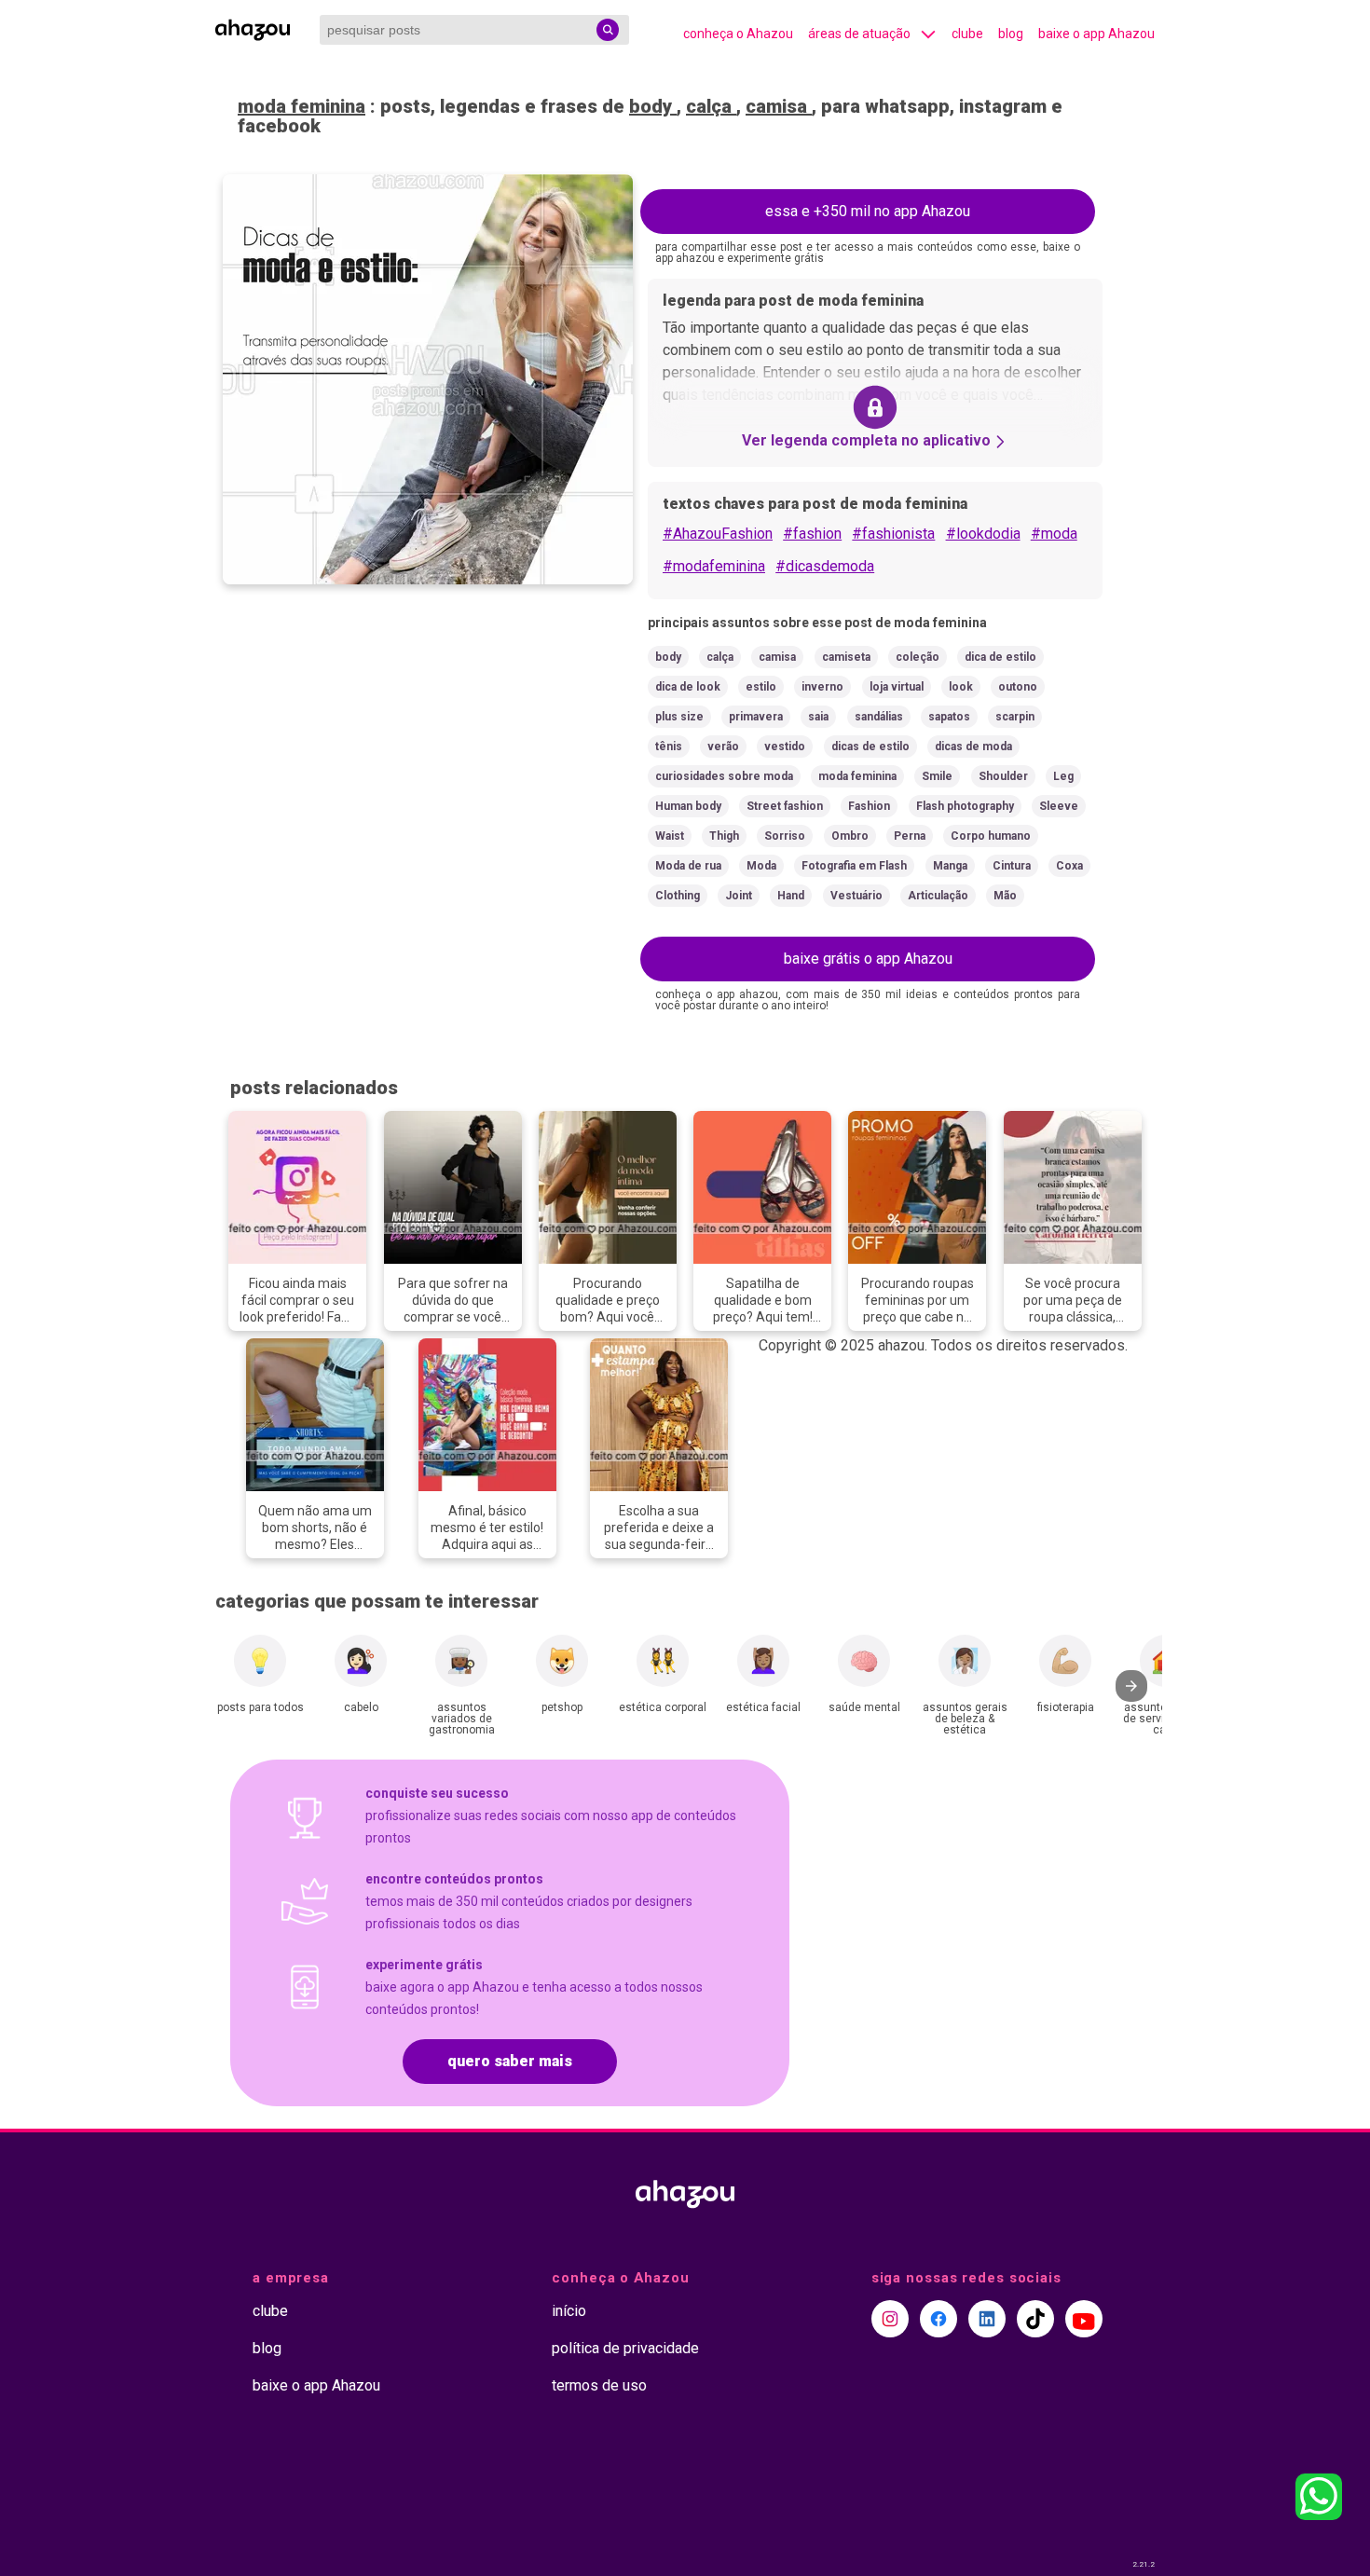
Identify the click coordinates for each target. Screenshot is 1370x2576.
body (653, 106)
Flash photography (965, 806)
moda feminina (301, 106)
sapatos (949, 717)
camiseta (846, 657)
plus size (679, 717)
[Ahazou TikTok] (1035, 2319)
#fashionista (893, 534)
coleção (918, 657)
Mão (1005, 896)
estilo (761, 687)
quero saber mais (510, 2061)
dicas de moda (973, 747)
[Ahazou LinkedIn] (987, 2319)
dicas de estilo (870, 747)
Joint (739, 896)
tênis (669, 747)
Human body (688, 806)
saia (818, 717)
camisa (779, 106)
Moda (761, 866)
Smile (937, 776)
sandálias (879, 717)
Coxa (1069, 866)
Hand (791, 896)
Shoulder (1003, 776)
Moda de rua (688, 866)
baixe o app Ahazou (1096, 34)
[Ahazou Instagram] (890, 2319)
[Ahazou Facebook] (938, 2319)
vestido (785, 747)
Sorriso (785, 836)
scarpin (1015, 717)
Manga (950, 866)
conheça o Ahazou (738, 34)
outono (1018, 687)
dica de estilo (1000, 657)
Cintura (1012, 866)
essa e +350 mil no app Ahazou (868, 211)
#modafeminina (714, 566)
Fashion (869, 806)
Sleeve (1059, 806)
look (961, 687)
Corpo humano (991, 836)
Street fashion (785, 806)
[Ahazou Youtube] (1084, 2319)
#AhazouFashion (718, 534)
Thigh (724, 836)
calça (711, 106)
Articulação (938, 896)
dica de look (688, 687)
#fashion (812, 534)
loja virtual (897, 687)
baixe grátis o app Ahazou (868, 959)
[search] (608, 30)
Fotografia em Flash (854, 866)
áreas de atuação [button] (859, 34)
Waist (670, 836)
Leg (1063, 776)
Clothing (678, 896)
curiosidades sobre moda (724, 776)
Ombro (850, 836)
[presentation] (1131, 1686)
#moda (1054, 534)
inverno (822, 687)
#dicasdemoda (825, 566)
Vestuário (856, 896)
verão (723, 747)
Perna (910, 836)
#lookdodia (983, 534)
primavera (756, 717)
